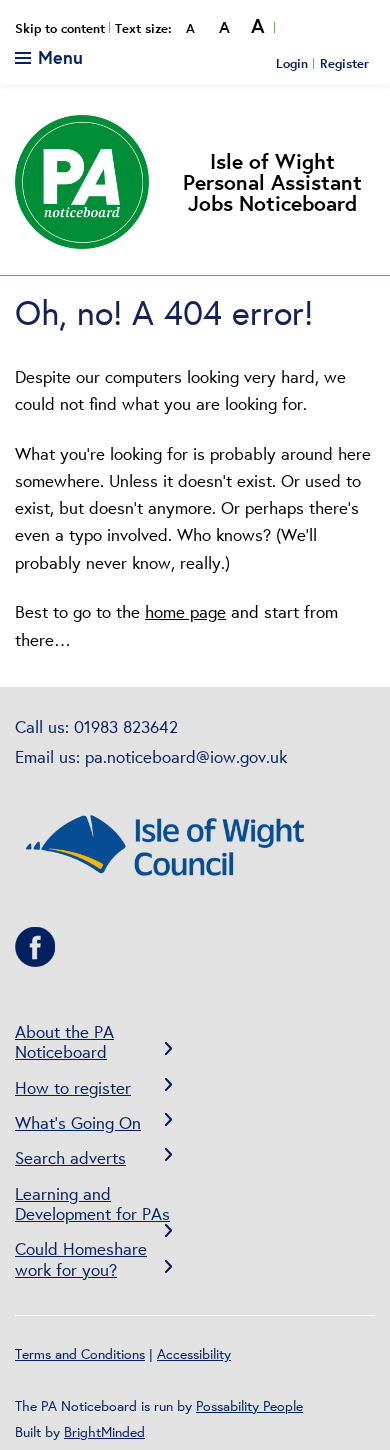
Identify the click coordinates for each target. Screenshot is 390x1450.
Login (292, 63)
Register (344, 63)
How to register (73, 1087)
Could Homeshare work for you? (81, 1258)
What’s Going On (78, 1122)
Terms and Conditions (80, 1354)
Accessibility (194, 1354)
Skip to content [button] (60, 28)
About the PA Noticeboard (64, 1041)
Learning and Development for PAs (92, 1203)
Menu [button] (58, 57)
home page (185, 611)
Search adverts (70, 1157)
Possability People (249, 1406)
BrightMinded (104, 1432)
